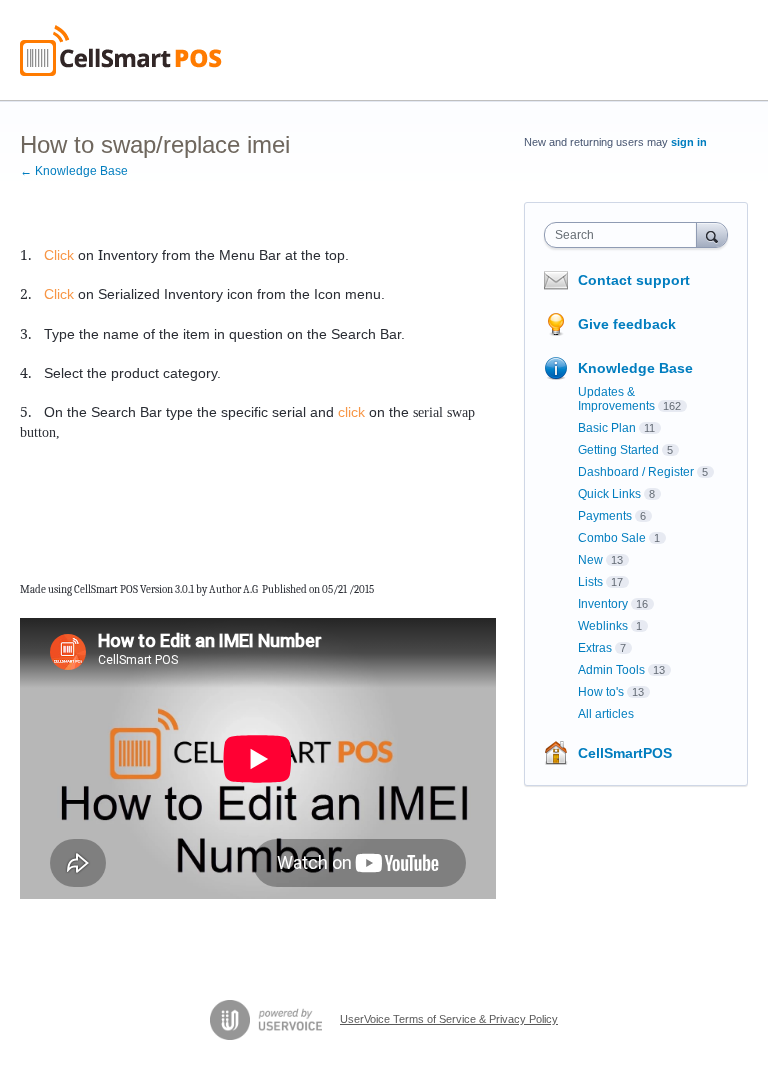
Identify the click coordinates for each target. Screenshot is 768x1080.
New (590, 560)
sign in (689, 142)
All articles (606, 714)
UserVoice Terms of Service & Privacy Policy (449, 1019)
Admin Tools (611, 670)
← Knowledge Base (74, 171)
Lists (590, 582)
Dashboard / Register (636, 472)
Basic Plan (607, 428)
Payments (605, 516)
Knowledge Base (635, 368)
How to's (601, 692)
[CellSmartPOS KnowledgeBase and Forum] (121, 50)
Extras (595, 648)
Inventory (603, 604)
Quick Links (609, 494)
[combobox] (625, 235)
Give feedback (627, 324)
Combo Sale (612, 538)
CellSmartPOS (625, 753)
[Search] (712, 234)
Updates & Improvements (616, 399)
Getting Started (618, 450)
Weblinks (603, 626)
